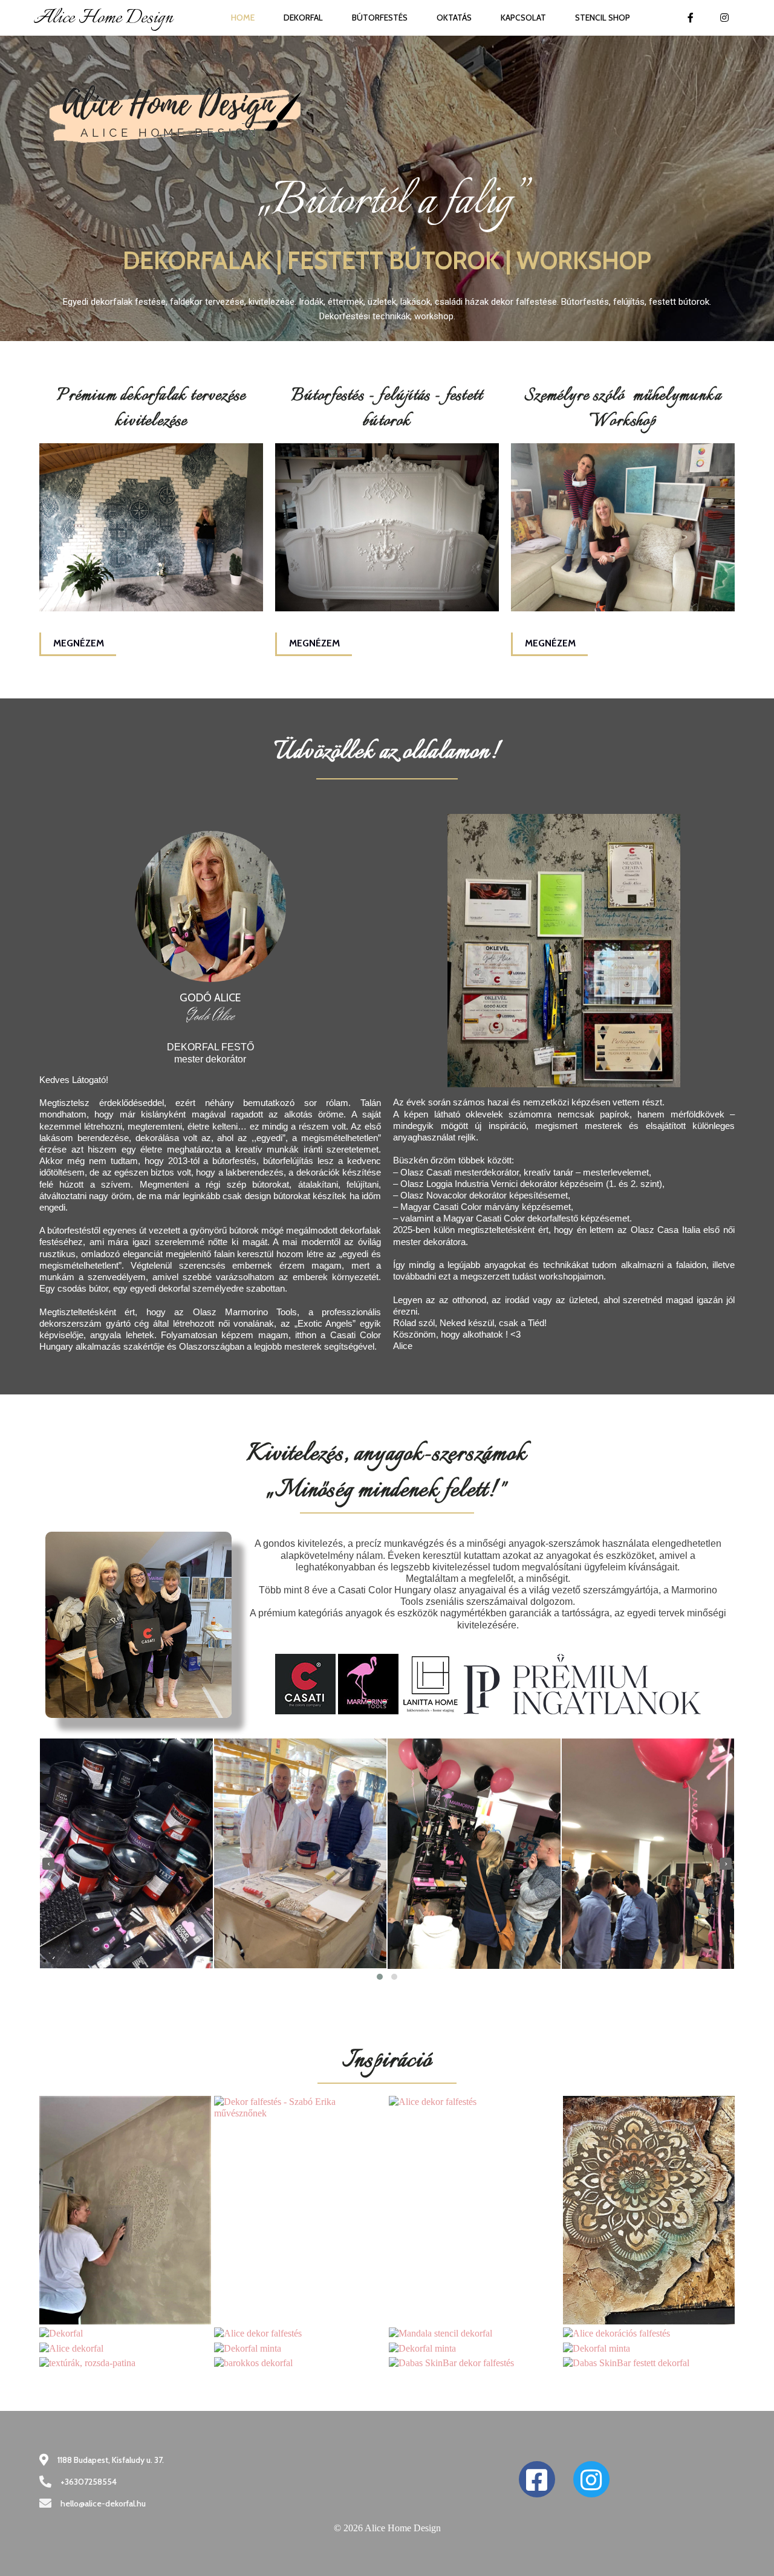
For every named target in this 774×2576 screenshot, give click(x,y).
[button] (380, 1977)
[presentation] (48, 1864)
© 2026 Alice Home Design (387, 2528)
